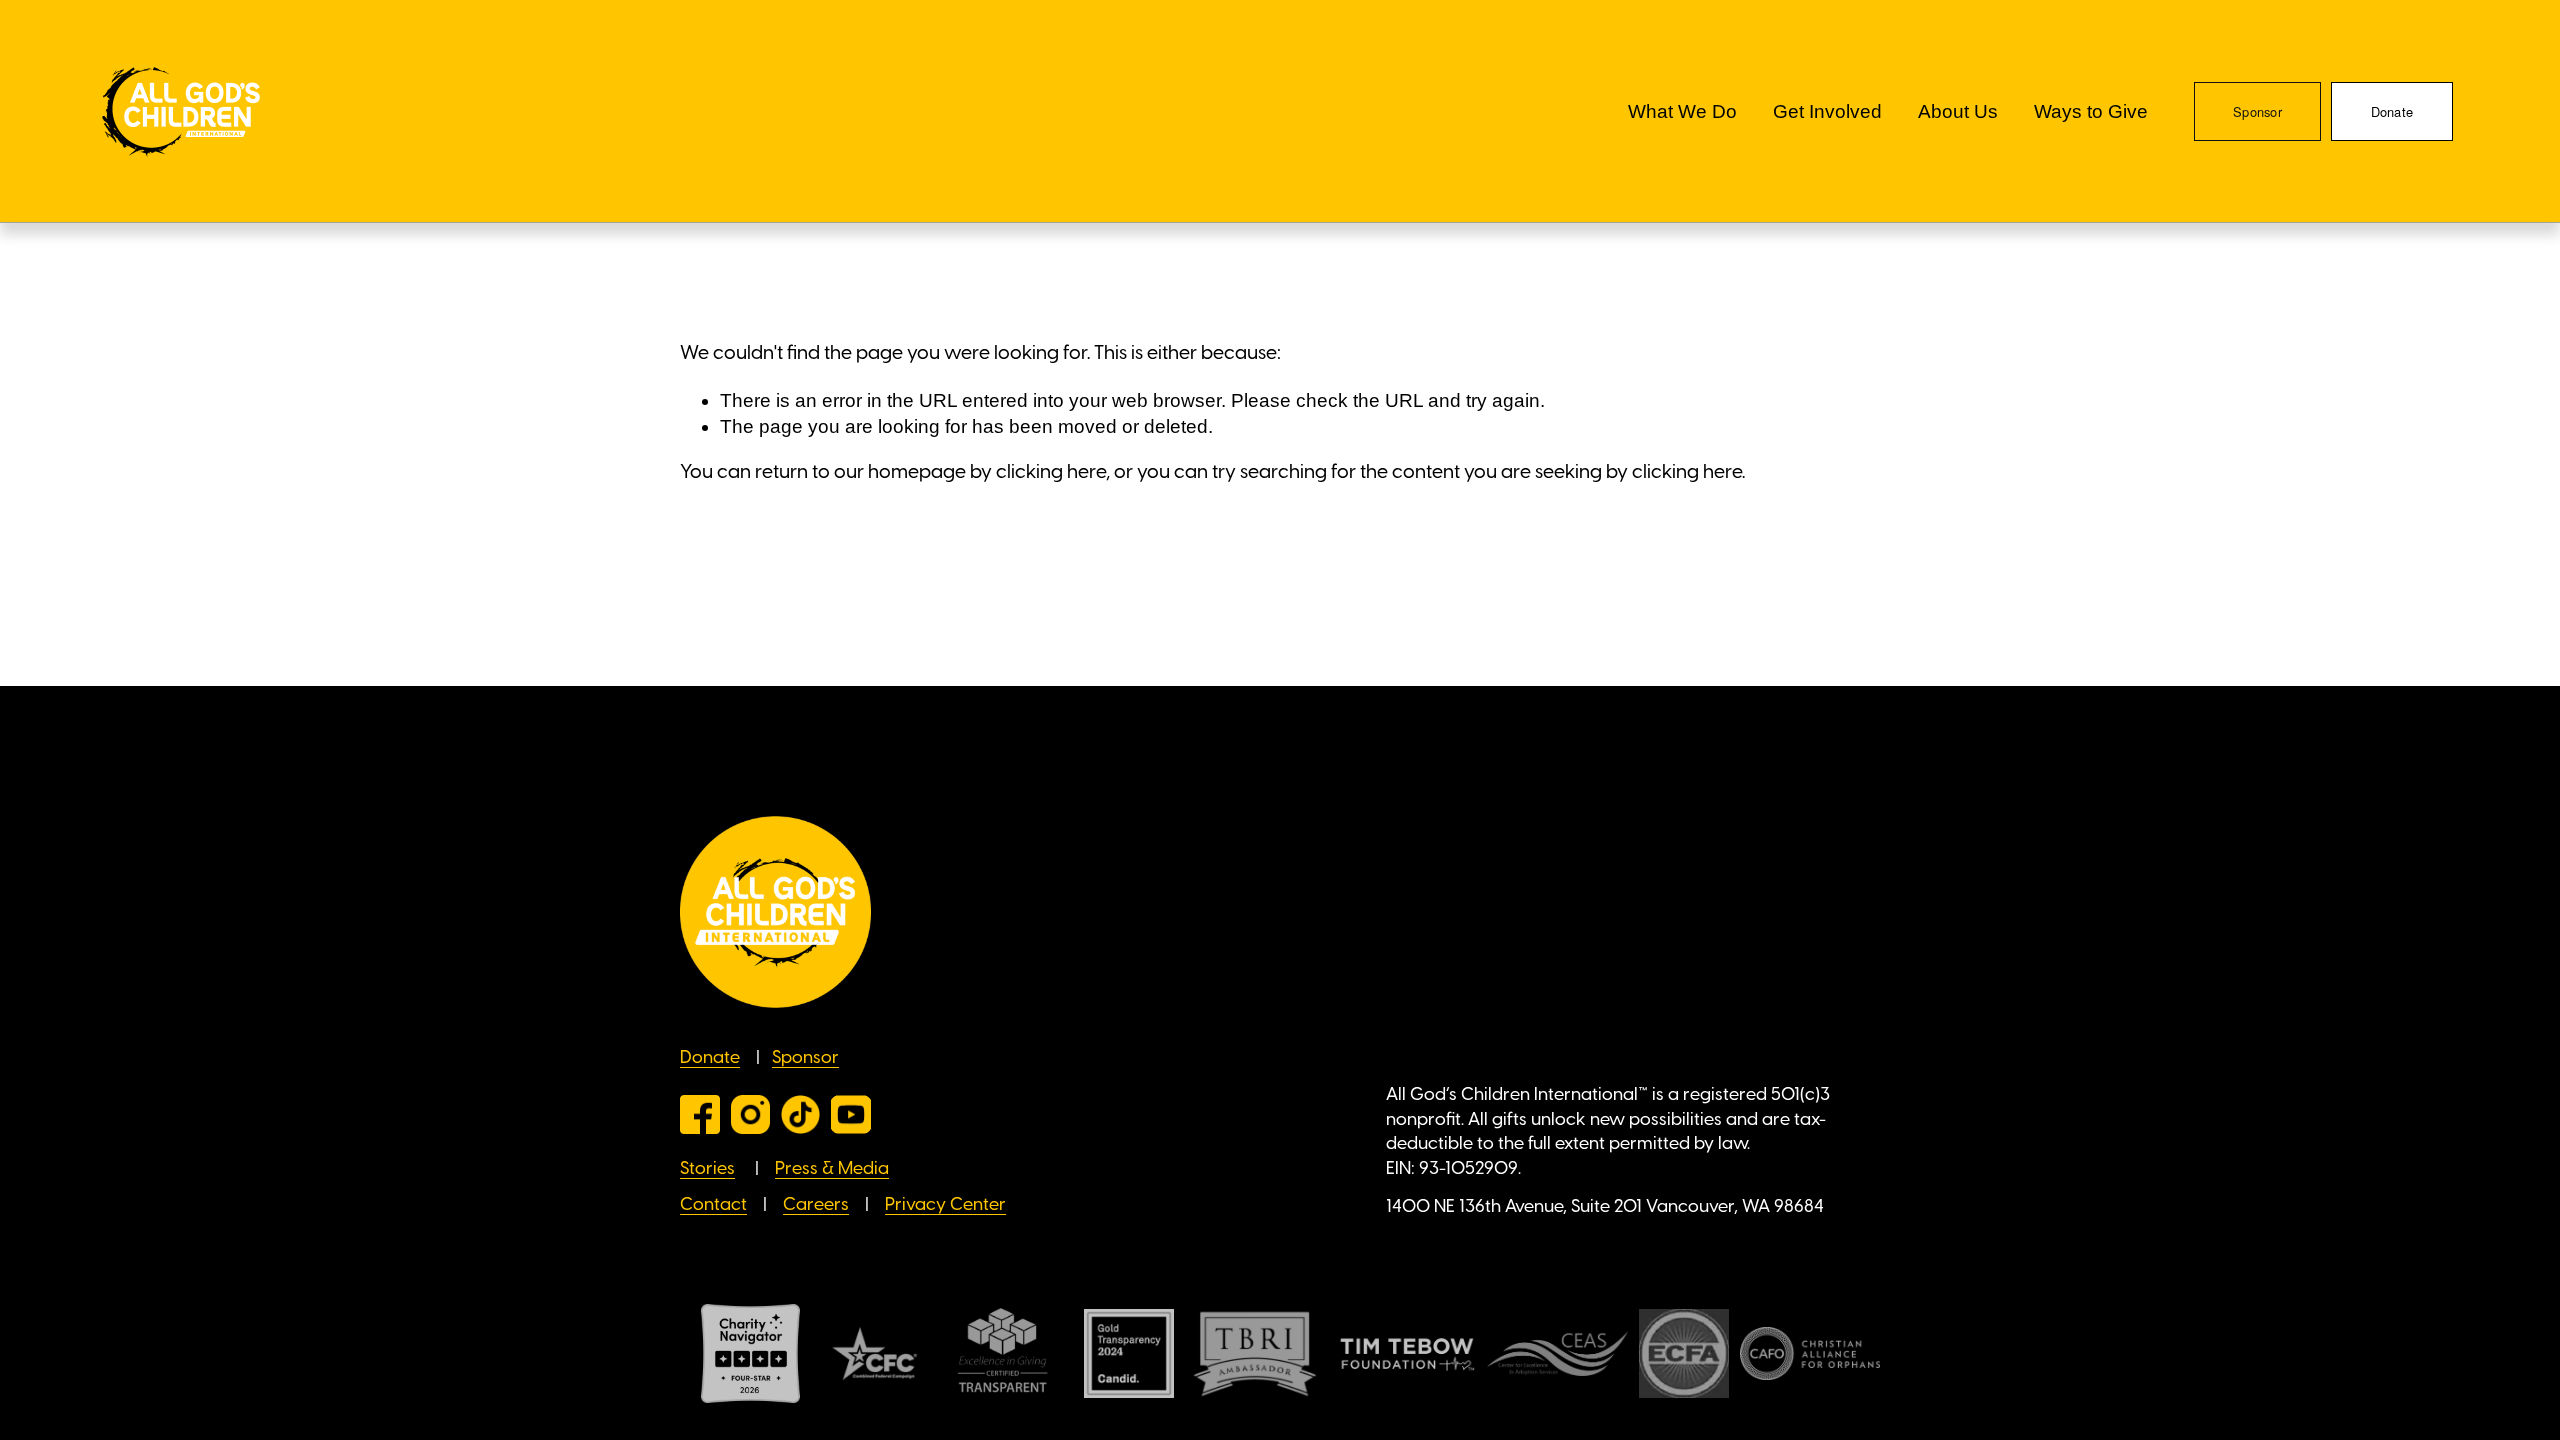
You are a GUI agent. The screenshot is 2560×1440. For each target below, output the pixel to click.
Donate (2392, 111)
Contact (713, 1205)
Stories (707, 1169)
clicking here (1051, 473)
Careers (816, 1205)
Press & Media (832, 1169)
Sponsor (2257, 111)
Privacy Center (945, 1205)
